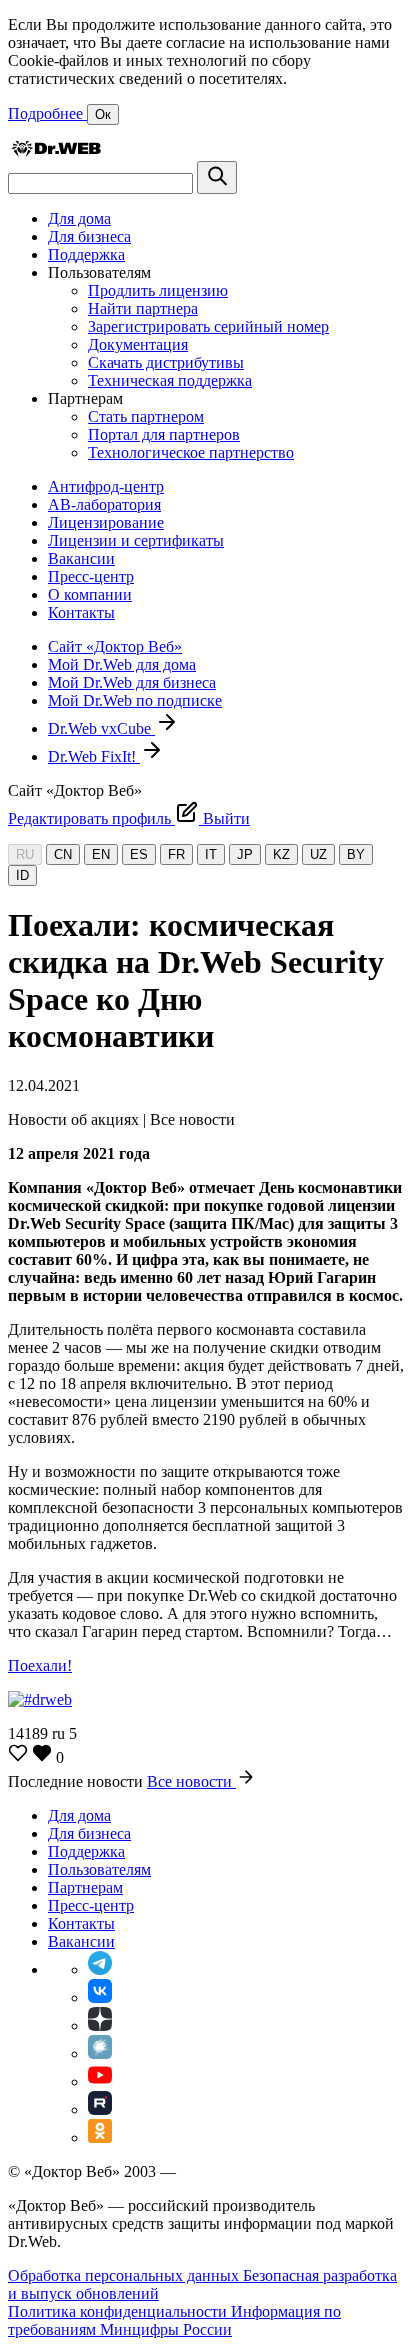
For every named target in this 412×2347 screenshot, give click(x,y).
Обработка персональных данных (125, 2275)
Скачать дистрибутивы (166, 362)
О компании (90, 594)
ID (22, 875)
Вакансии (81, 558)
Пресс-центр (91, 576)
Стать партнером (146, 416)
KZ (281, 854)
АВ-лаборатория (104, 504)
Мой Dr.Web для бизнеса (132, 682)
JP (245, 854)
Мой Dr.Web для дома (122, 664)
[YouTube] (100, 2081)
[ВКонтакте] (100, 1997)
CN (63, 854)
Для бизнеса (89, 236)
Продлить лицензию (158, 290)
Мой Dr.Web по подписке (135, 700)
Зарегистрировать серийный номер (208, 326)
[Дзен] (100, 2025)
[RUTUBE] (100, 2109)
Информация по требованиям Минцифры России (174, 2320)
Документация (138, 344)
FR (176, 854)
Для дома (79, 218)
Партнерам (85, 1887)
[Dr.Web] (56, 151)
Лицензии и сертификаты (136, 540)
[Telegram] (100, 1969)
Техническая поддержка (170, 380)
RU (25, 854)
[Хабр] (100, 2053)
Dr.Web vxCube (101, 728)
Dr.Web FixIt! (94, 756)
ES (139, 854)
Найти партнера (143, 308)
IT (211, 854)
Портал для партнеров (164, 434)
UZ (318, 854)
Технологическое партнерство (191, 452)
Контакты (81, 612)
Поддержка (86, 254)
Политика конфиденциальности (119, 2311)
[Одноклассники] (100, 2137)
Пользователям (99, 1869)
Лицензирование (106, 522)
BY (356, 854)
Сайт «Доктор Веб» (115, 646)
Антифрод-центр (106, 486)
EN (101, 854)
